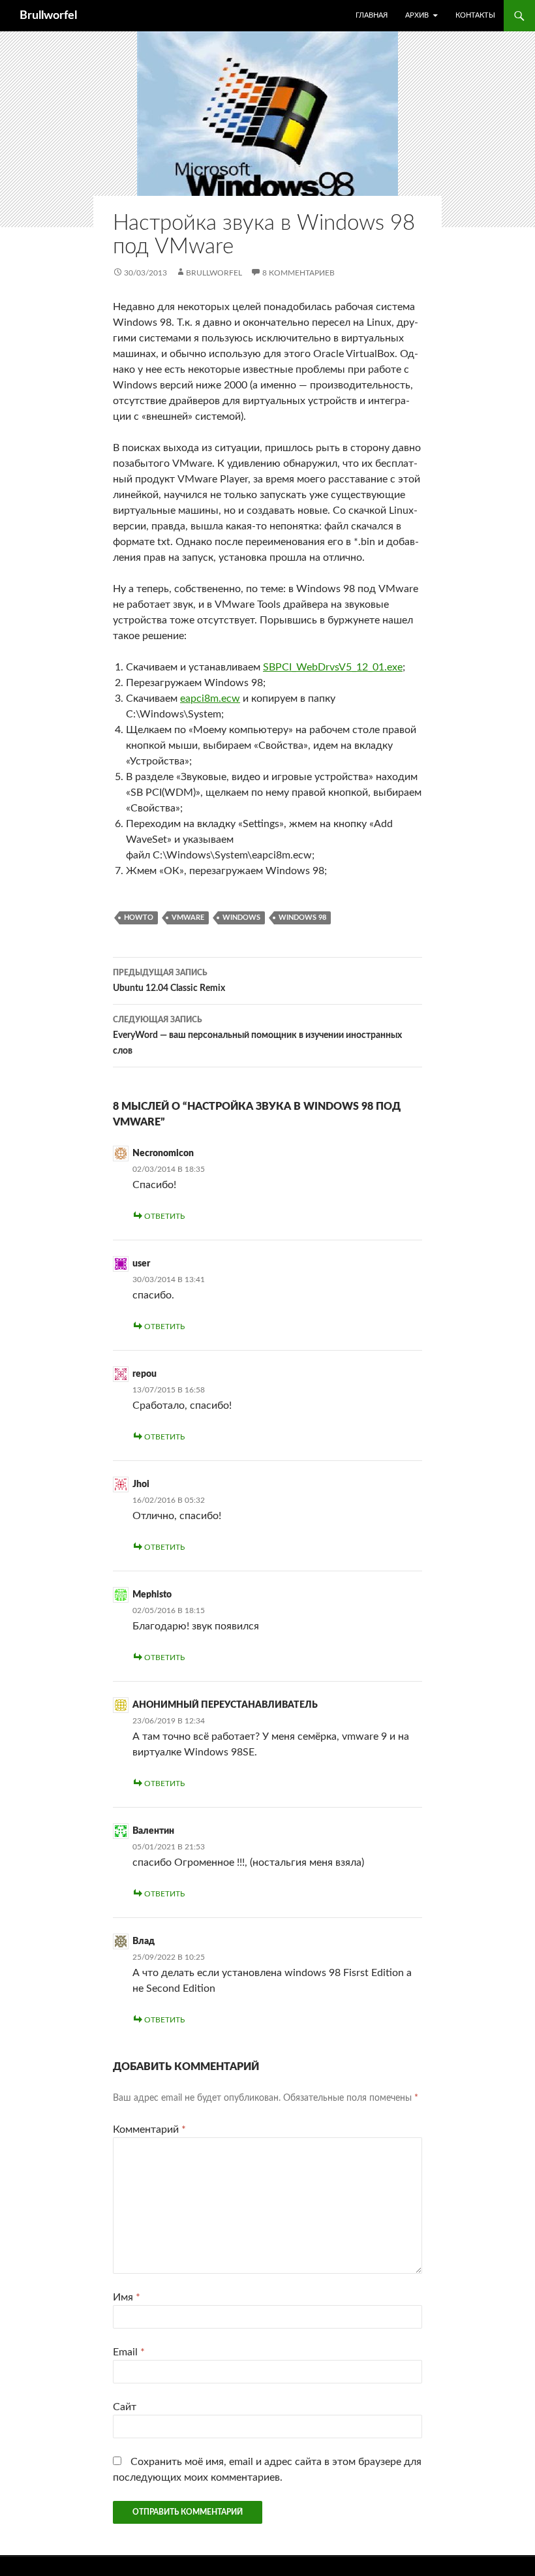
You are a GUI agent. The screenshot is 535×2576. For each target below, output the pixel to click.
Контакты (475, 15)
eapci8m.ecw (210, 699)
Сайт (125, 2407)
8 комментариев (298, 273)
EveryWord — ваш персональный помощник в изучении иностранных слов (257, 1036)
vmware (188, 918)
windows (241, 918)
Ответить (164, 1216)
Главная (372, 15)
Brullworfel (48, 16)
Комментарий (149, 2129)
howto (139, 918)
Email (129, 2352)
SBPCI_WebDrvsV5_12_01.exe (333, 667)
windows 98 (302, 918)
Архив (417, 15)
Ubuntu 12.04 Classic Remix (169, 981)
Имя (127, 2297)
